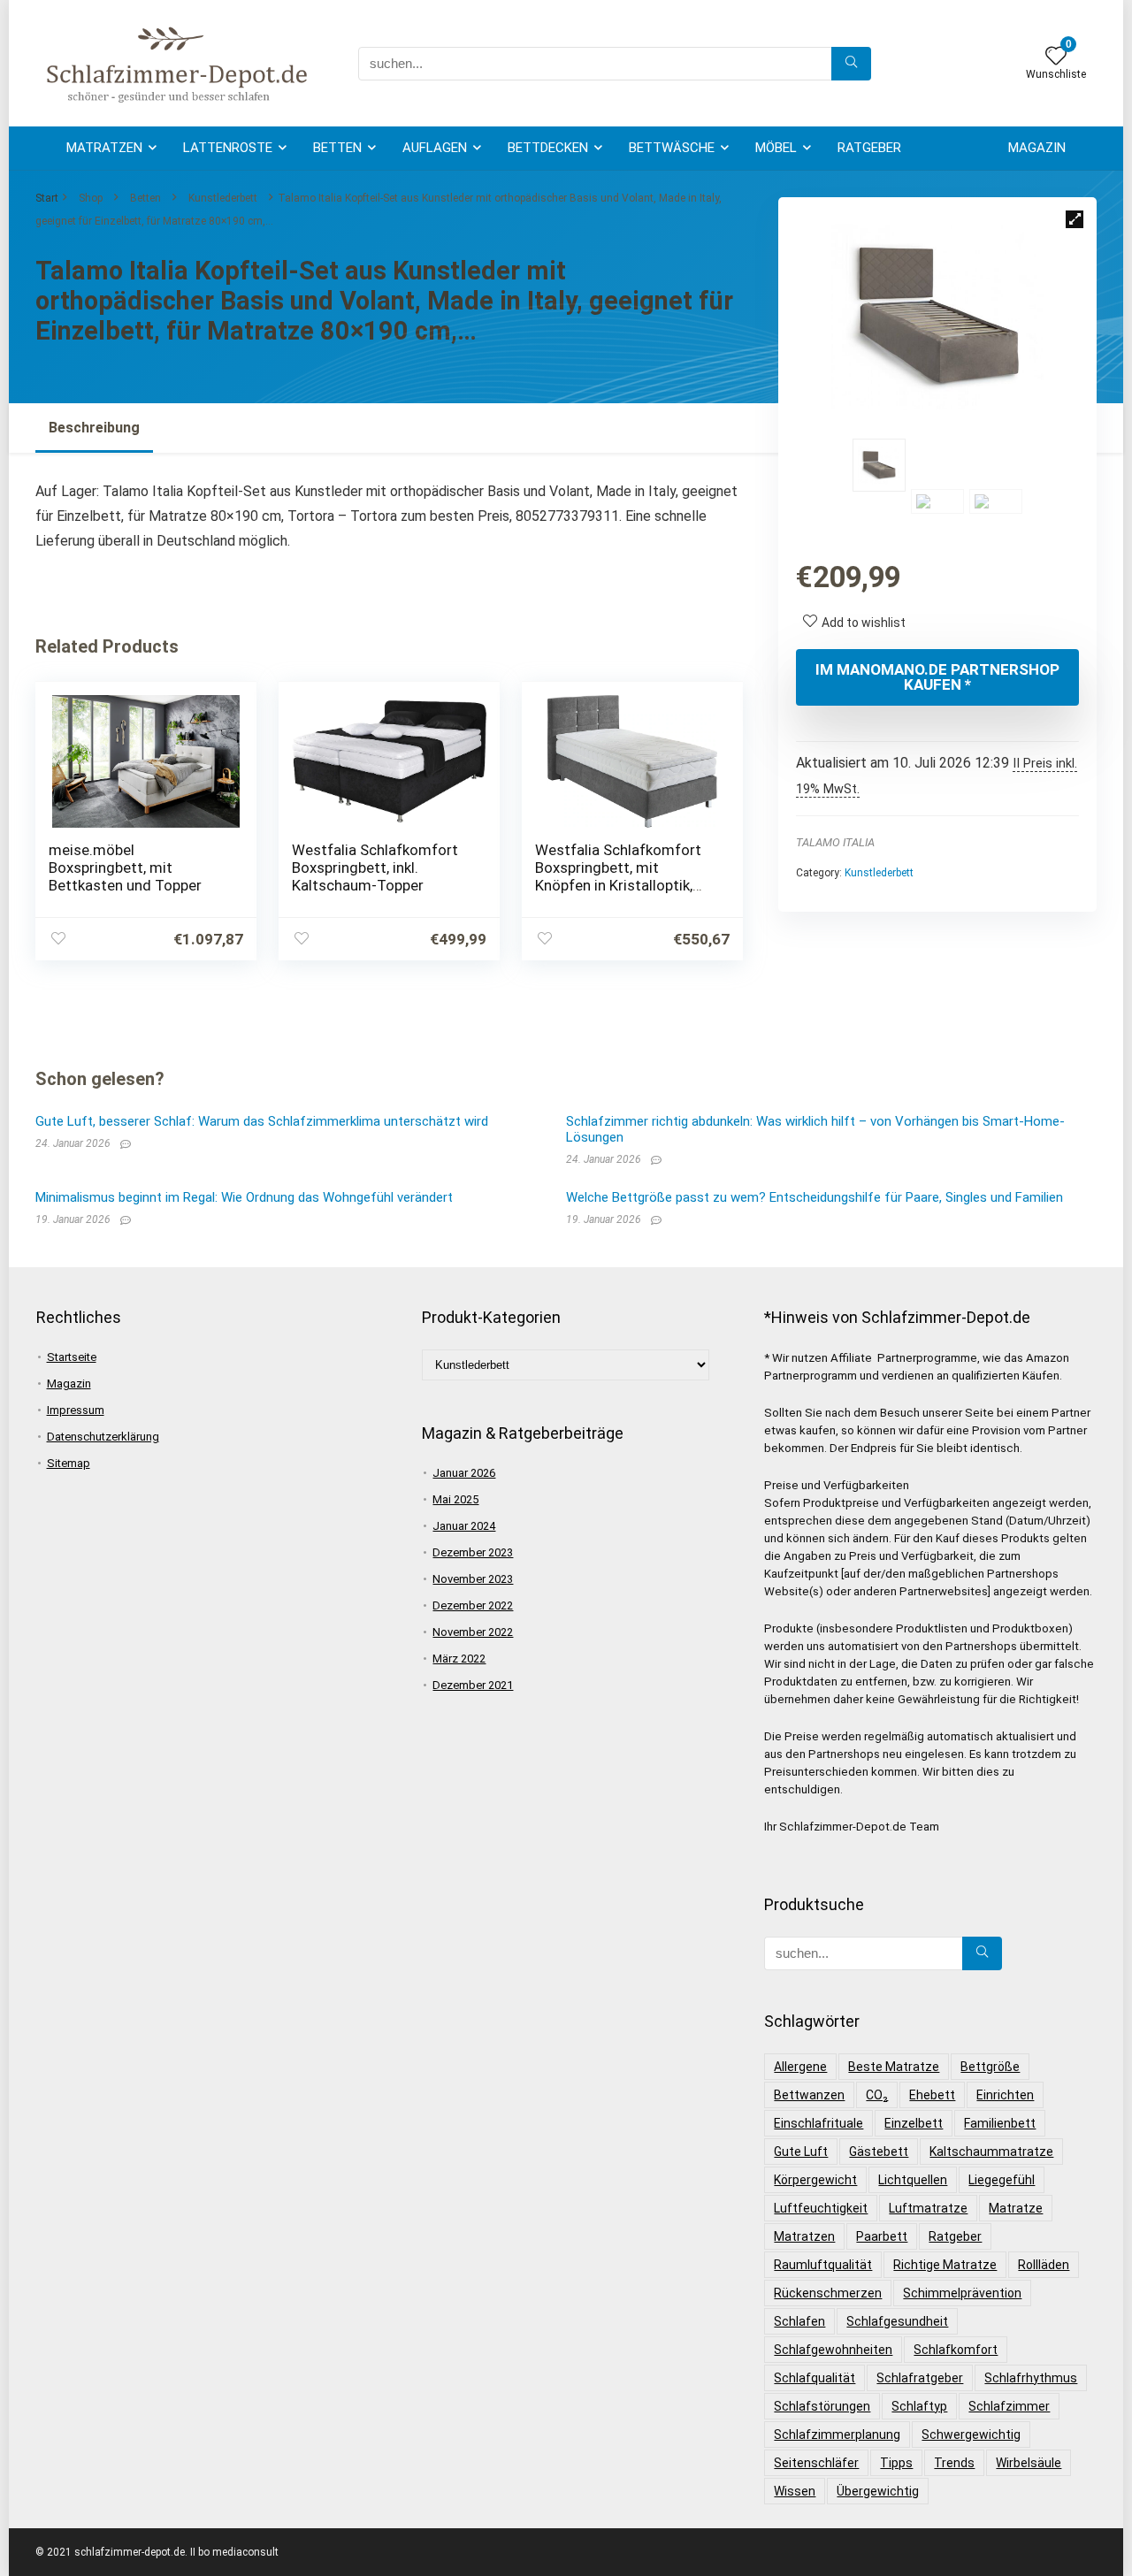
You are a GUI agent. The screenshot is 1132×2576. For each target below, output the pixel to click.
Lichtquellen (913, 2180)
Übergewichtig (878, 2491)
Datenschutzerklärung (103, 1437)
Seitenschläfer (816, 2463)
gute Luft (801, 2152)
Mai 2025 (455, 1499)
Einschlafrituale (818, 2123)
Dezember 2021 (473, 1685)
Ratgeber (869, 148)
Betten (337, 148)
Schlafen (799, 2321)
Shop (91, 198)
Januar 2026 (464, 1473)
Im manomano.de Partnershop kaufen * (937, 677)
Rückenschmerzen (828, 2293)
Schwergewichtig (971, 2435)
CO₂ (877, 2095)
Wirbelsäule (1029, 2463)
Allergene (800, 2067)
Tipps (896, 2463)
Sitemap (69, 1463)
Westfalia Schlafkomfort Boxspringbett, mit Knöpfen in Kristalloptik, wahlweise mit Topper (618, 876)
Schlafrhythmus (1031, 2378)
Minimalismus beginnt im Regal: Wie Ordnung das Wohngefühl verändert (244, 1197)
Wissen (795, 2491)
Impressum (76, 1410)
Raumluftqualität (823, 2265)
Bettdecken (548, 148)
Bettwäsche (672, 148)
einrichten (1005, 2095)
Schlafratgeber (920, 2378)
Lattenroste (228, 148)
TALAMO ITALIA (835, 842)
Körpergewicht (815, 2180)
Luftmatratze (928, 2208)
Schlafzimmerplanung (837, 2435)
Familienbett (1000, 2123)
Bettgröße (990, 2067)
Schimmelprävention (962, 2293)
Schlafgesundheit (897, 2321)
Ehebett (932, 2095)
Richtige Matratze (945, 2265)
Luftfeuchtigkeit (821, 2208)
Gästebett (879, 2152)
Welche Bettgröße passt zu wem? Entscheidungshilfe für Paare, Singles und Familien (815, 1197)
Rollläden (1044, 2265)
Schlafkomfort (956, 2350)
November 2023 (473, 1579)
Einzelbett (914, 2123)
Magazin (1037, 148)
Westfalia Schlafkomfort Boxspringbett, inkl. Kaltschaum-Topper (375, 868)
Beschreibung (94, 428)
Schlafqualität (815, 2378)
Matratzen (104, 148)
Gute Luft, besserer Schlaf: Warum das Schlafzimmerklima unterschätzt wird (262, 1121)
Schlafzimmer (1009, 2406)
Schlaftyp (919, 2406)
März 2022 (459, 1659)
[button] (1075, 219)
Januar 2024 (464, 1526)
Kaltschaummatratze (991, 2152)
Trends (954, 2463)
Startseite (72, 1357)
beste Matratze (894, 2067)
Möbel (776, 148)
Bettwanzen (809, 2095)
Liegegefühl (1002, 2180)
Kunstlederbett (223, 198)
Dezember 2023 (473, 1552)
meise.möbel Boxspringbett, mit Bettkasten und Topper (125, 868)
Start (47, 198)
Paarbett (882, 2236)
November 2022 (473, 1632)
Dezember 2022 (473, 1605)
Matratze (1016, 2208)
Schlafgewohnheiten (833, 2350)
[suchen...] (851, 64)
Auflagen (435, 148)
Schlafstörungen (822, 2406)
